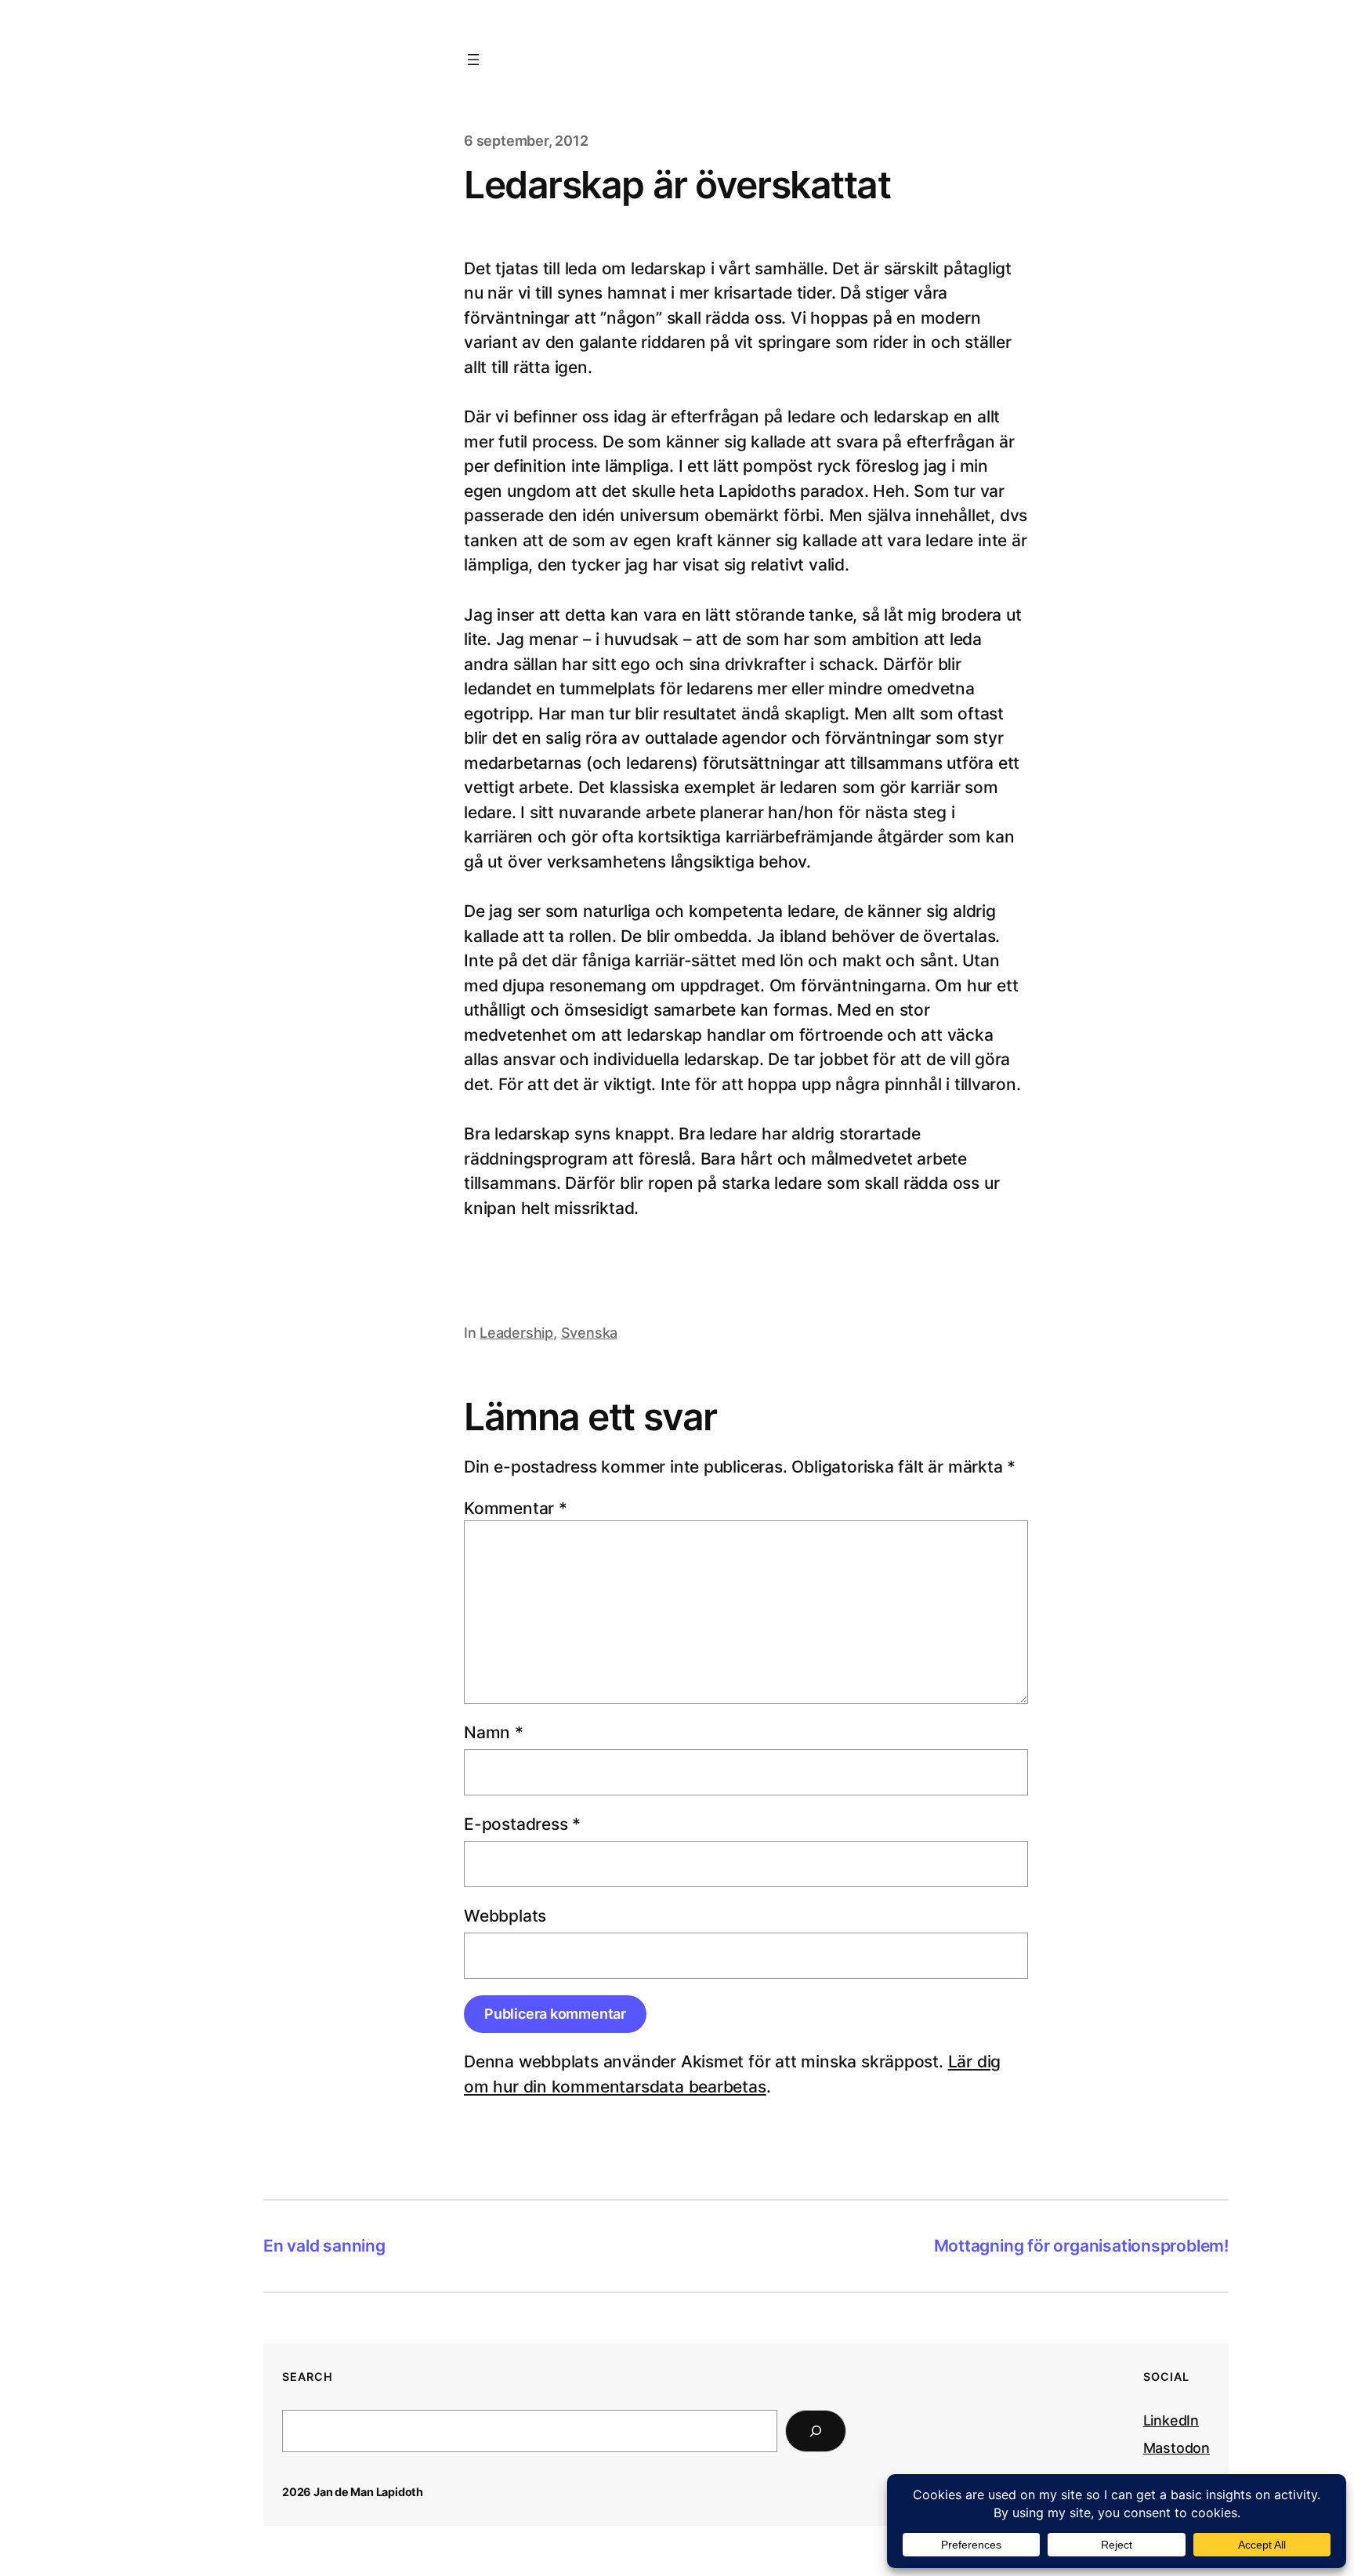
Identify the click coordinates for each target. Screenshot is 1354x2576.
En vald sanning (324, 2246)
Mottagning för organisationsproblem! (1081, 2246)
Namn (494, 1732)
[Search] (816, 2431)
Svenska (590, 1333)
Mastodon (1177, 2448)
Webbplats (505, 1916)
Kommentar (516, 1508)
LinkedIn (1171, 2420)
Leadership (516, 1333)
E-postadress (522, 1824)
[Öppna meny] (473, 60)
